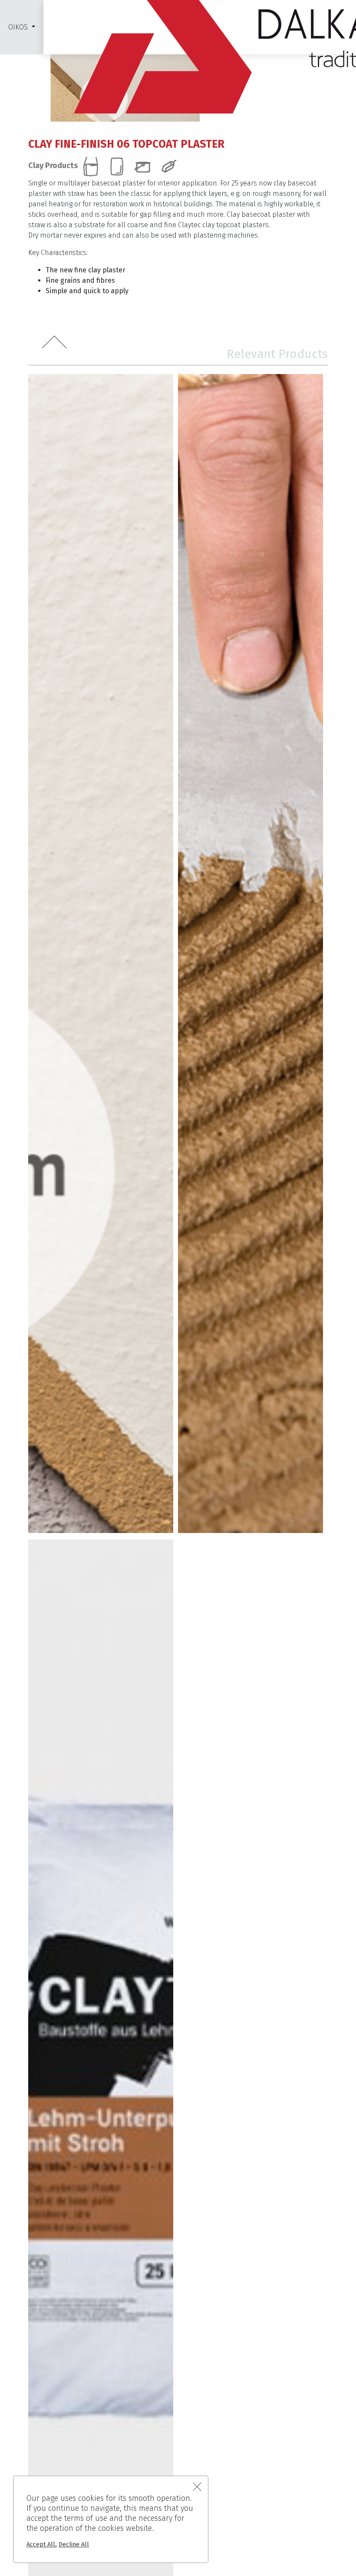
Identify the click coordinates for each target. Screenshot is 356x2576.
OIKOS (18, 27)
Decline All (74, 2545)
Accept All (41, 2545)
